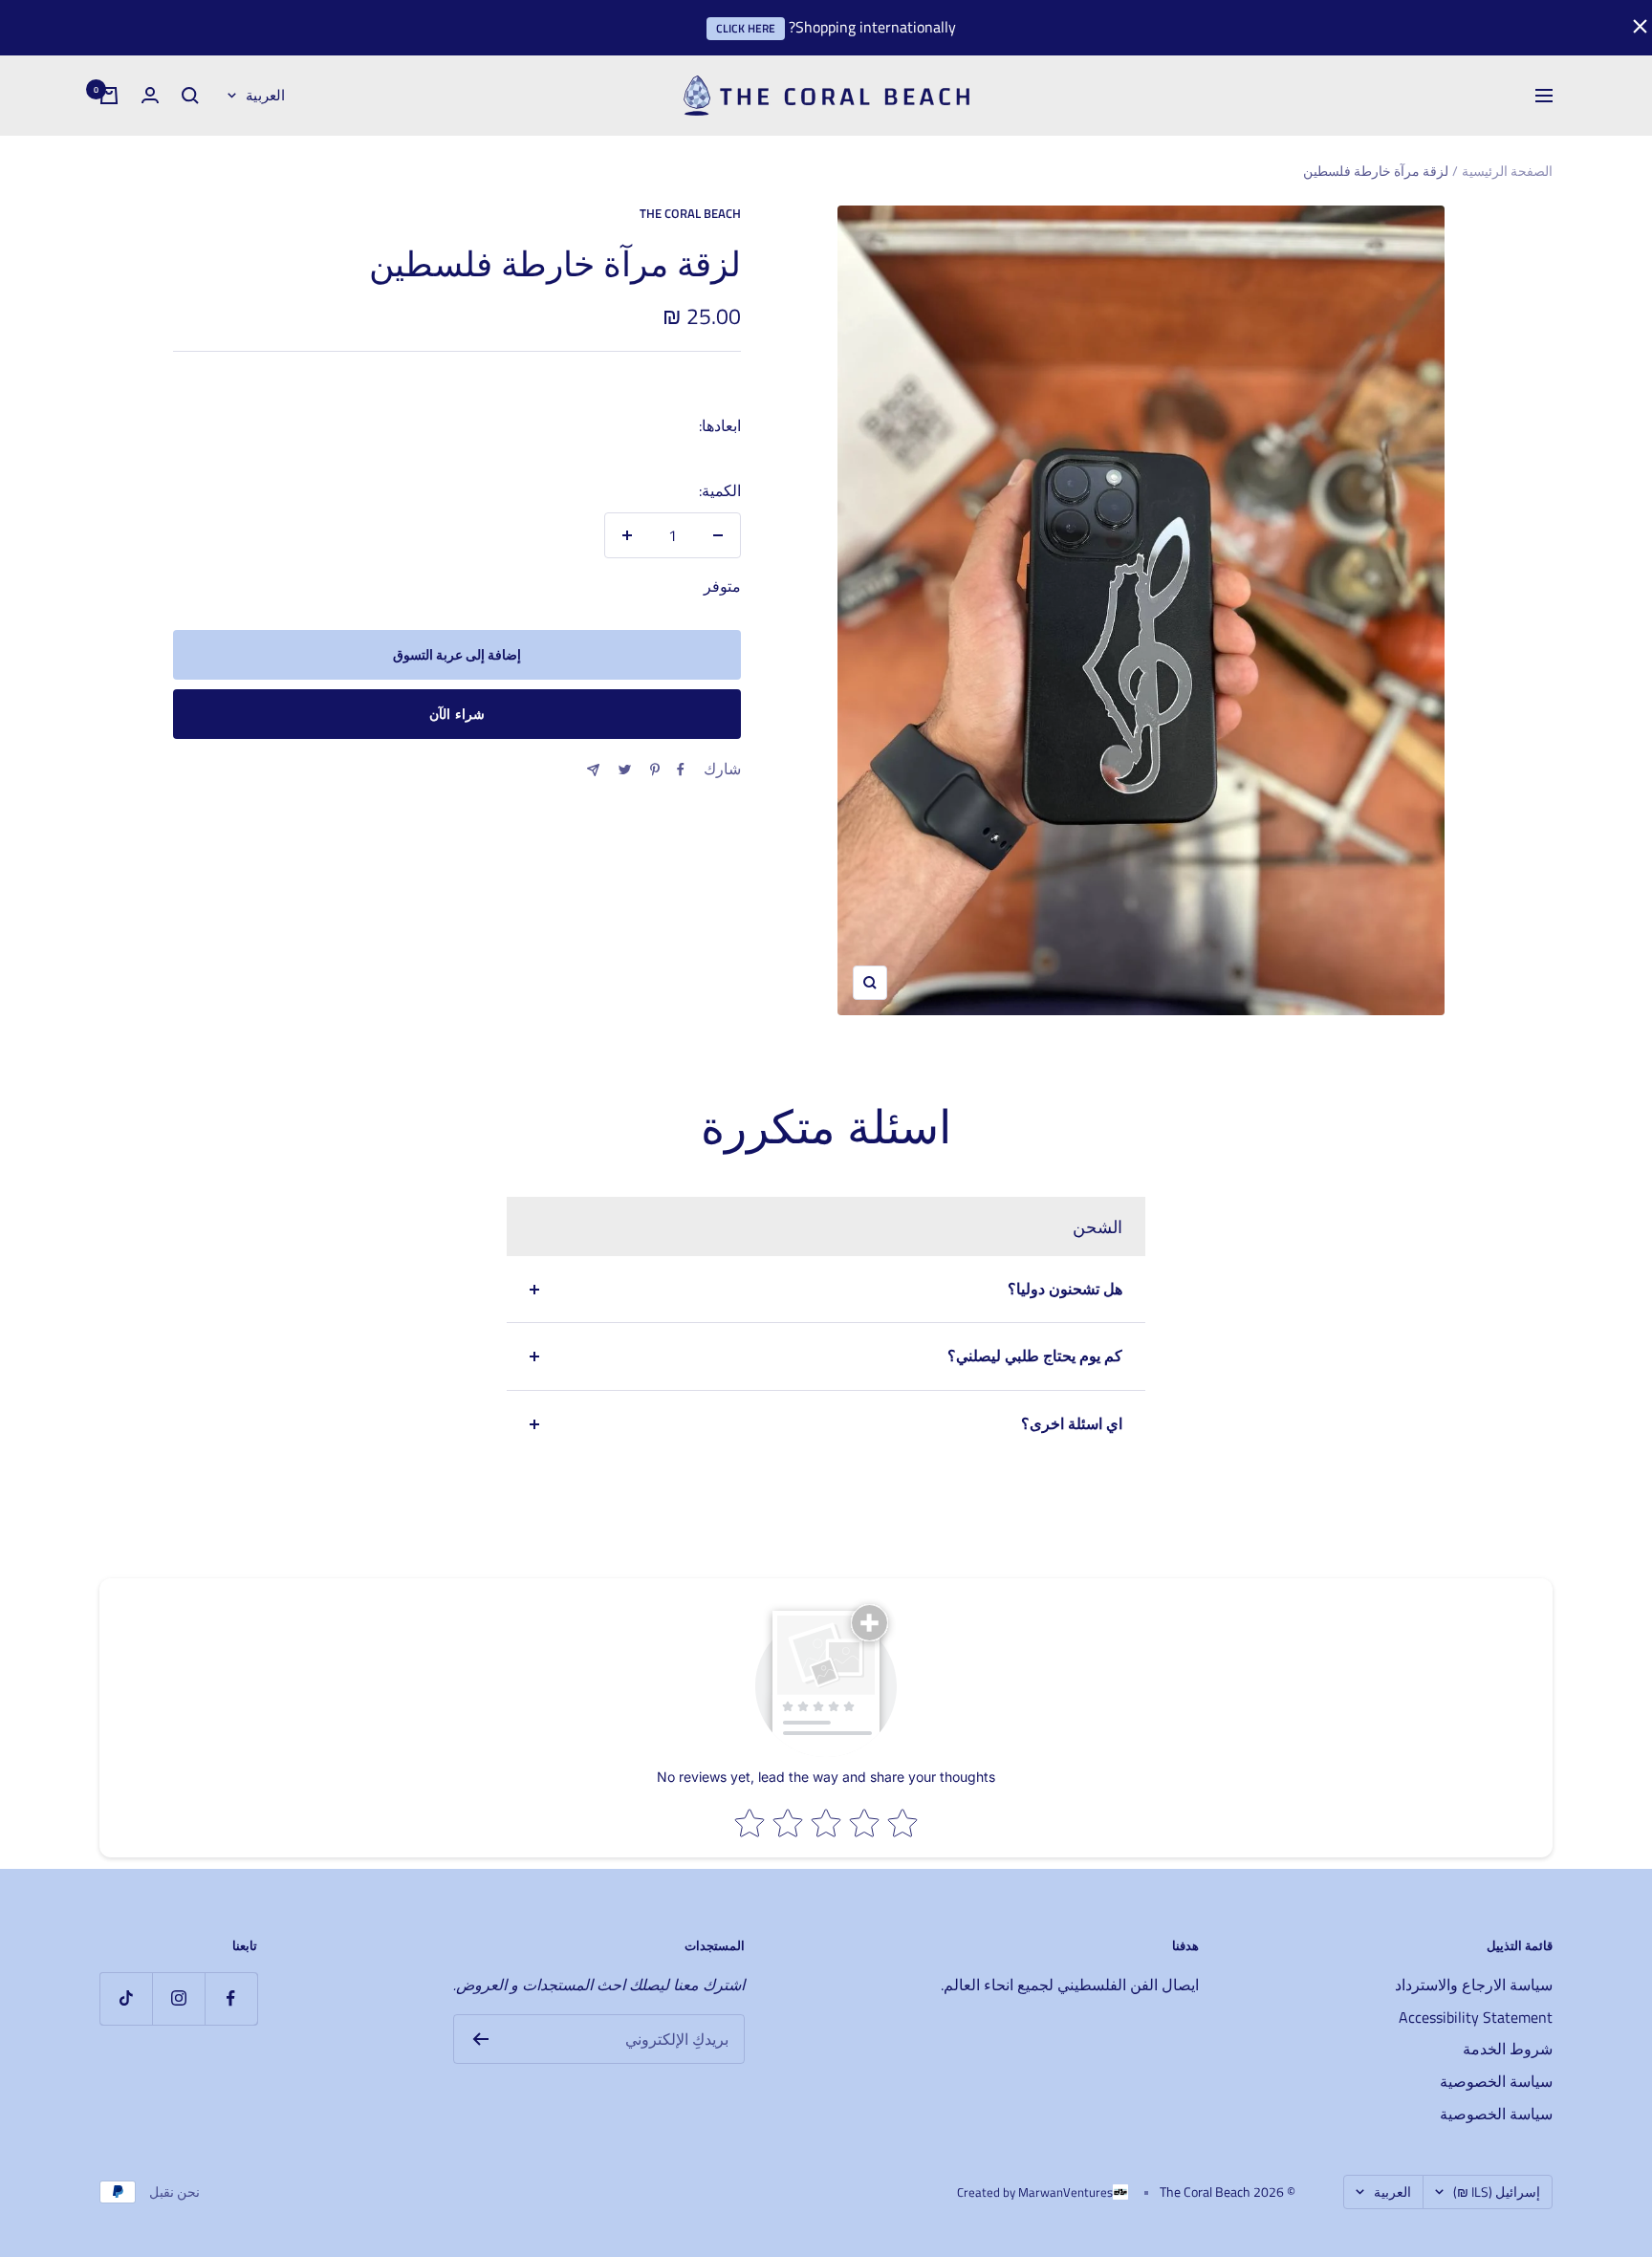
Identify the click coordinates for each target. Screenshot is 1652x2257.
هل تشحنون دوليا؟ (1065, 1289)
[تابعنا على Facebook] (231, 1998)
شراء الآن (457, 714)
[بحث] (190, 96)
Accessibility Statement (1476, 2017)
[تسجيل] (480, 2039)
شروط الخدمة (1508, 2049)
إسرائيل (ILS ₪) (1497, 2192)
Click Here (746, 28)
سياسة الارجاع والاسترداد (1474, 1985)
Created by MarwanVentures (1035, 2192)
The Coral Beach (690, 213)
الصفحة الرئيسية (1507, 171)
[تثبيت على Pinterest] (655, 770)
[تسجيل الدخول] (150, 95)
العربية (265, 95)
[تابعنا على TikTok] (126, 1998)
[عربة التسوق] (109, 96)
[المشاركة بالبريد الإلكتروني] (593, 770)
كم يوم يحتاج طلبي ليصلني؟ (1035, 1356)
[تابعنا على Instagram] (178, 1998)
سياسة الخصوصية (1496, 2081)
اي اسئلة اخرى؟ (1072, 1423)
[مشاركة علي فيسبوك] (681, 770)
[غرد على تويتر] (625, 770)
